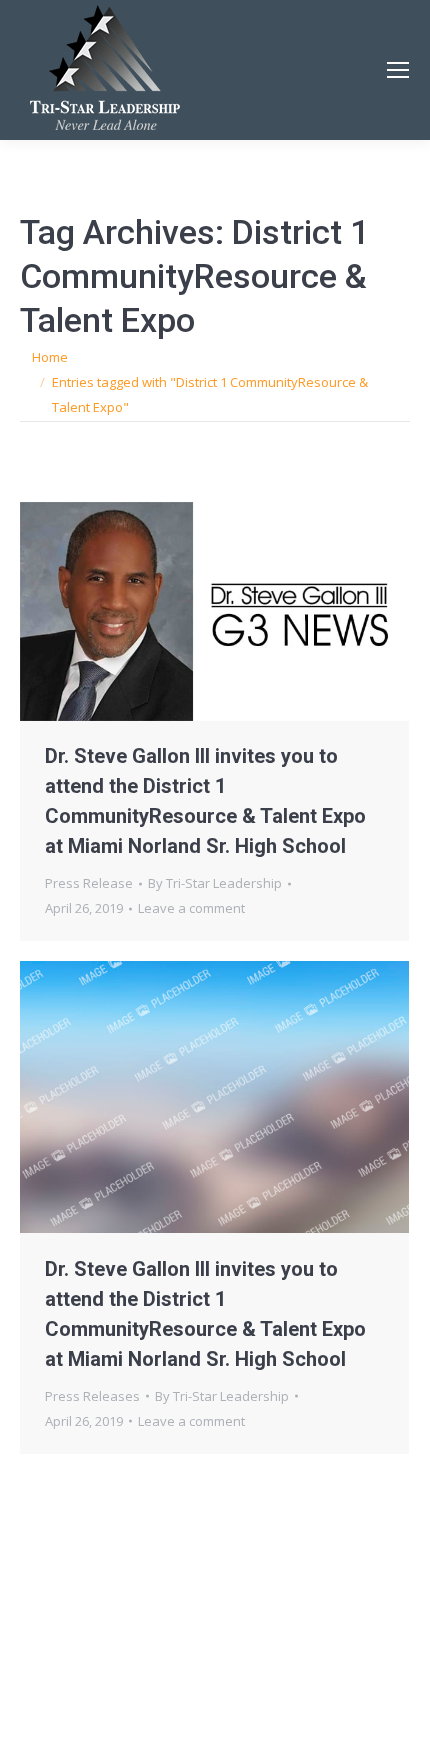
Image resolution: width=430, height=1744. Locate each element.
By (215, 883)
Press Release (89, 883)
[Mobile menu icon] (398, 70)
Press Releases (92, 1396)
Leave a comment (191, 908)
